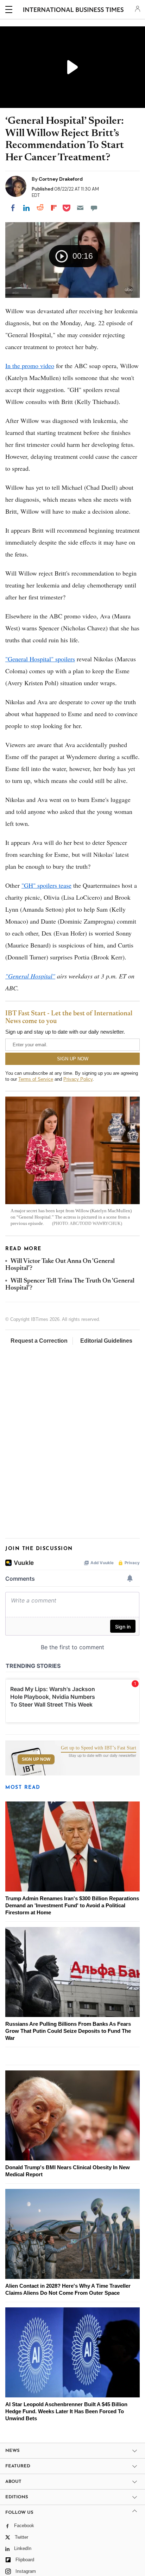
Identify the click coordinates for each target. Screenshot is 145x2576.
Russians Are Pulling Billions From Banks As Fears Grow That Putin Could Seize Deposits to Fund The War (68, 2031)
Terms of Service (36, 1079)
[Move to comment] (94, 208)
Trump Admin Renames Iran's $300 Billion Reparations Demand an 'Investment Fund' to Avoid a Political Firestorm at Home (72, 1905)
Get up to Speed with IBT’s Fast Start (99, 1748)
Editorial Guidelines (106, 1341)
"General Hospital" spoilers (40, 659)
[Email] (80, 208)
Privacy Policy (78, 1079)
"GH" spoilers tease (46, 885)
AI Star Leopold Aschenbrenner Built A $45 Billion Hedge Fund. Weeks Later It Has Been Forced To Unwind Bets (66, 2411)
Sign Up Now (36, 1759)
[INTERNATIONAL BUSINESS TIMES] (73, 11)
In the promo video (30, 366)
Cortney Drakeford (61, 179)
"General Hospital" (30, 976)
